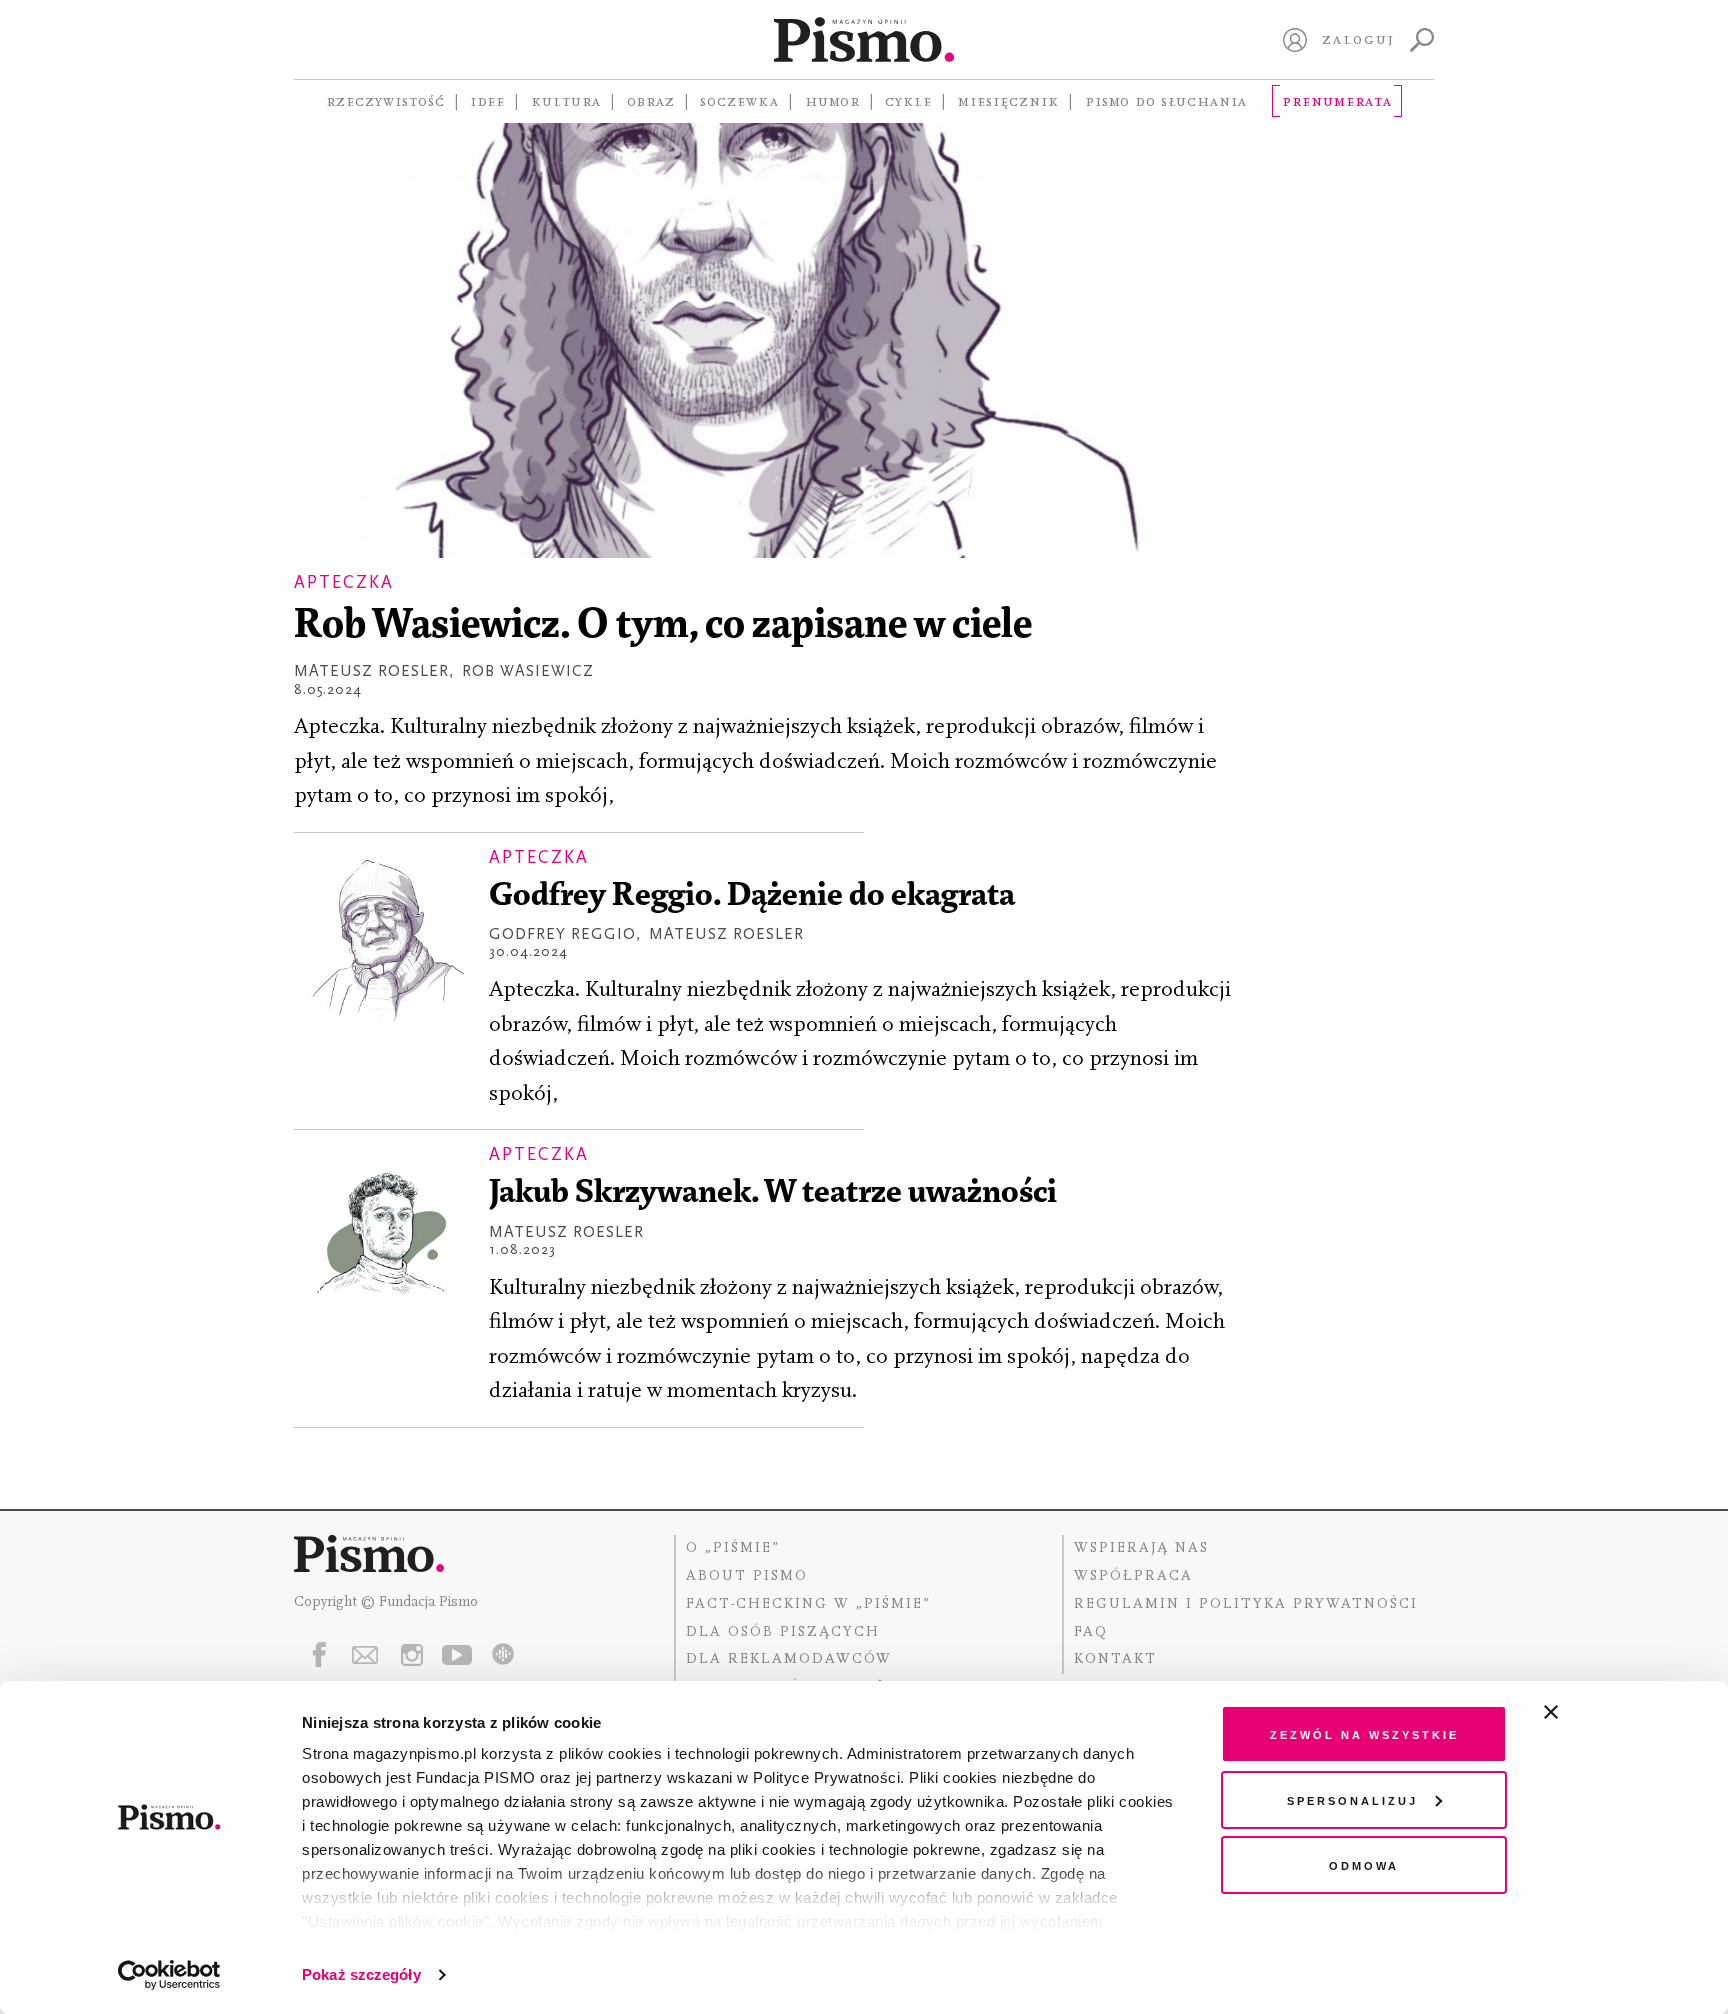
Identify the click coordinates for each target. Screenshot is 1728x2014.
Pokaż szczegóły (361, 1974)
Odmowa (1364, 1864)
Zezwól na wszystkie (1364, 1733)
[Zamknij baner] (1604, 1712)
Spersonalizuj (1352, 1799)
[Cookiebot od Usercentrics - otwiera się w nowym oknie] (169, 1975)
